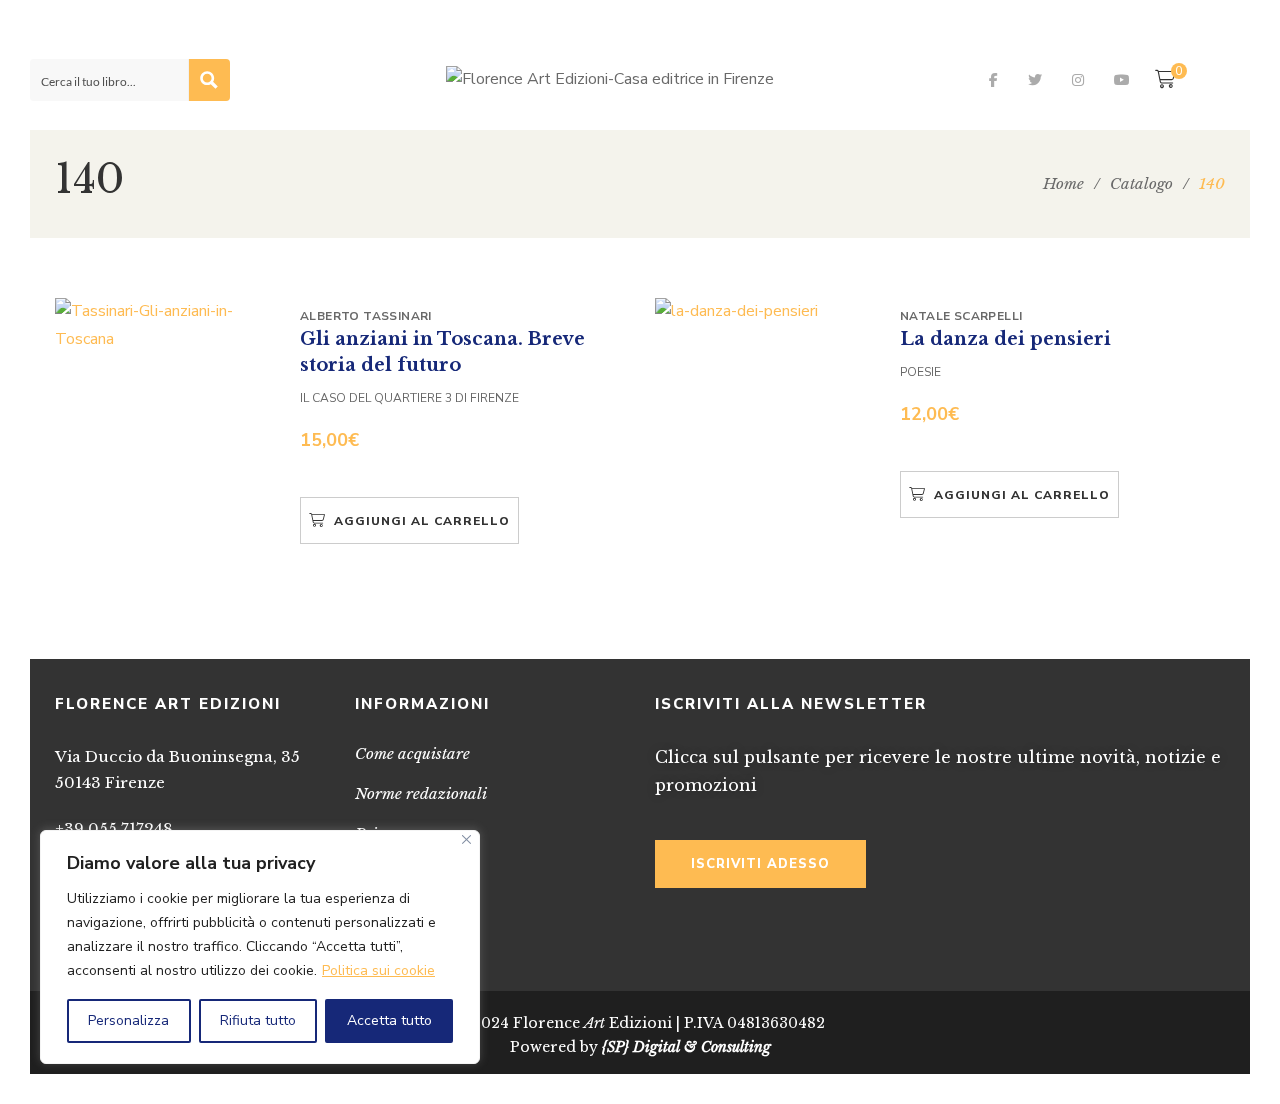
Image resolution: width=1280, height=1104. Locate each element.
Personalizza (128, 1020)
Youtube (1122, 80)
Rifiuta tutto (258, 1020)
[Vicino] (466, 839)
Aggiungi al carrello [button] (422, 521)
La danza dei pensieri (1005, 339)
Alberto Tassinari (366, 316)
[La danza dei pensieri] (765, 312)
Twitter (1035, 80)
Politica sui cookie (378, 970)
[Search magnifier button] (209, 80)
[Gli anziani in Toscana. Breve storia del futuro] (165, 325)
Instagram (1078, 80)
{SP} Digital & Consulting (686, 1047)
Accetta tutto (389, 1020)
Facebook (993, 80)
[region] (260, 947)
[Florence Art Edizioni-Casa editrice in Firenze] (610, 80)
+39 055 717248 (114, 828)
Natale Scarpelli (961, 316)
